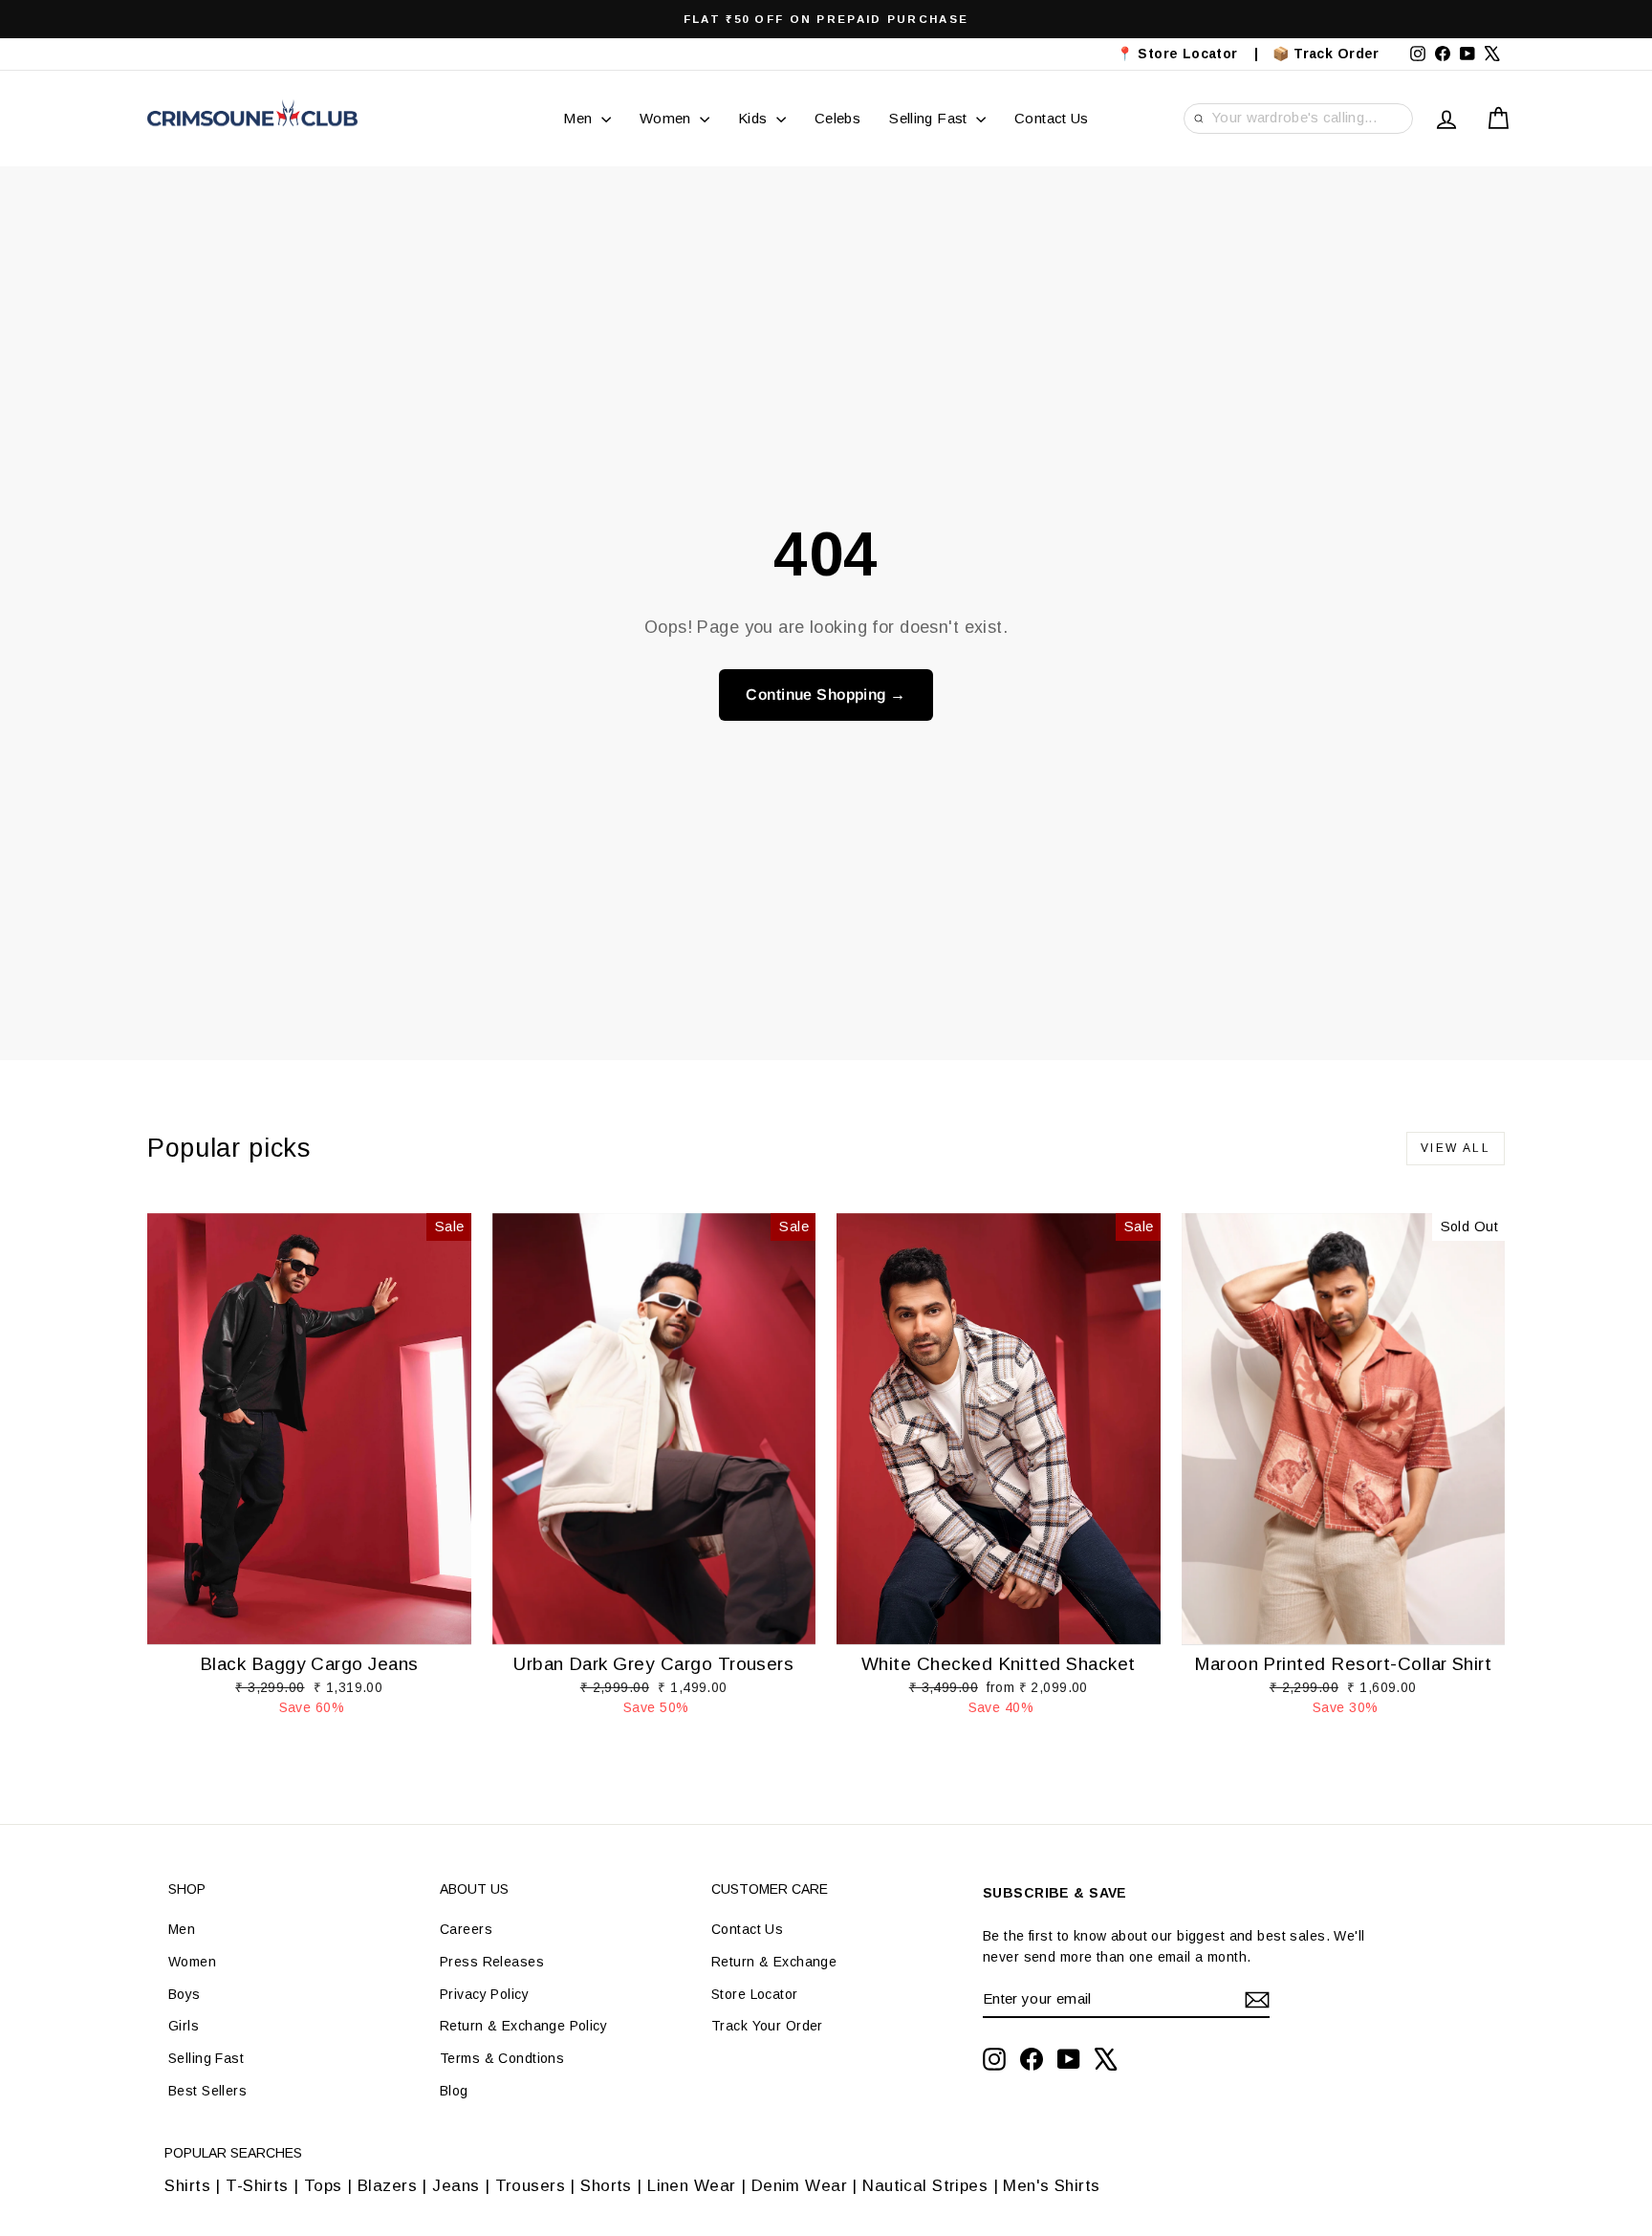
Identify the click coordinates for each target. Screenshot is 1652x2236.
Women (667, 118)
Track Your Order (767, 2026)
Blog (454, 2091)
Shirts (187, 2186)
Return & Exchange (774, 1962)
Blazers (387, 2186)
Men (580, 118)
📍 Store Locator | (1188, 54)
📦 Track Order (1334, 54)
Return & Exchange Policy (523, 2026)
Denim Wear (799, 2186)
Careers (466, 1929)
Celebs (837, 118)
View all (1456, 1148)
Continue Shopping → (826, 695)
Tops (323, 2186)
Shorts (606, 2186)
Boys (185, 1994)
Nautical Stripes (925, 2186)
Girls (184, 2026)
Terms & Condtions (502, 2058)
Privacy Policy (484, 1994)
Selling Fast (930, 118)
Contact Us (1052, 118)
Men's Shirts (1051, 2186)
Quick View (310, 1625)
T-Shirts (257, 2186)
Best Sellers (207, 2091)
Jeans (456, 2186)
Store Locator (755, 1994)
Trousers (530, 2186)
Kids (755, 118)
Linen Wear (689, 2186)
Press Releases (492, 1962)
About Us (474, 1889)
